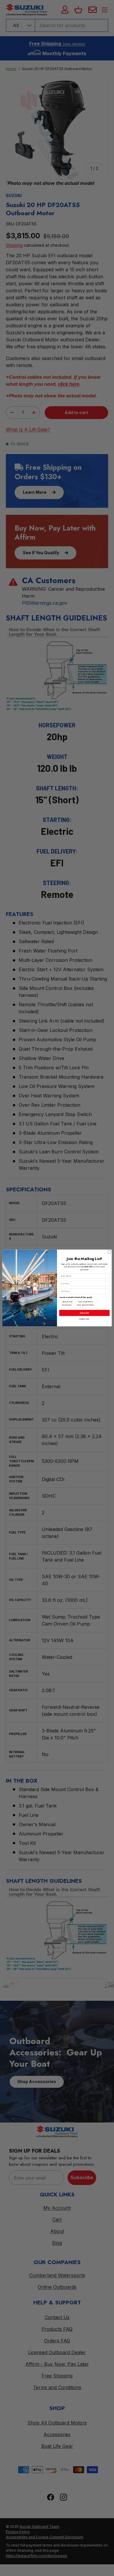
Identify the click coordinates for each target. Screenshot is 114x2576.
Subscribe (84, 1313)
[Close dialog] (109, 1252)
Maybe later (84, 1319)
